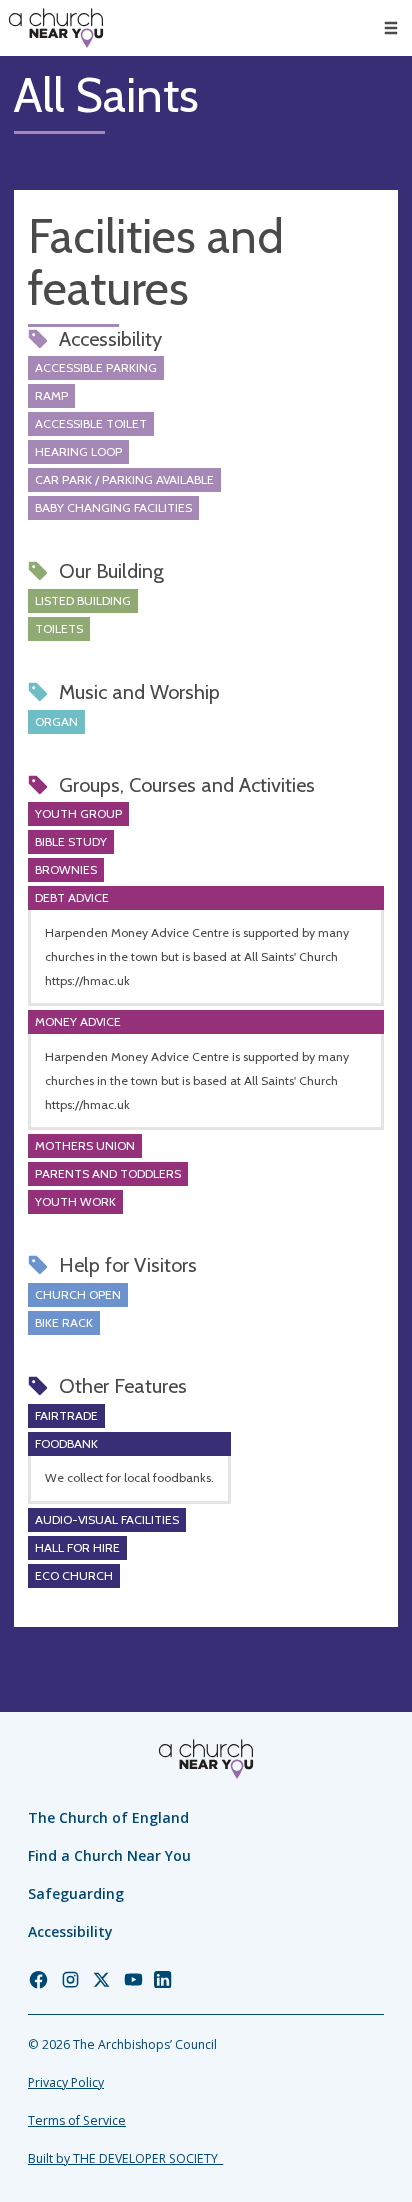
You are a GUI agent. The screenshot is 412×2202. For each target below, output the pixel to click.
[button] (391, 28)
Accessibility (70, 1931)
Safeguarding (76, 1893)
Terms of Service (77, 2120)
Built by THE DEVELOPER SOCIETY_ (125, 2158)
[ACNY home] (56, 28)
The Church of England (108, 1817)
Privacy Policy (66, 2082)
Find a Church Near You (109, 1855)
